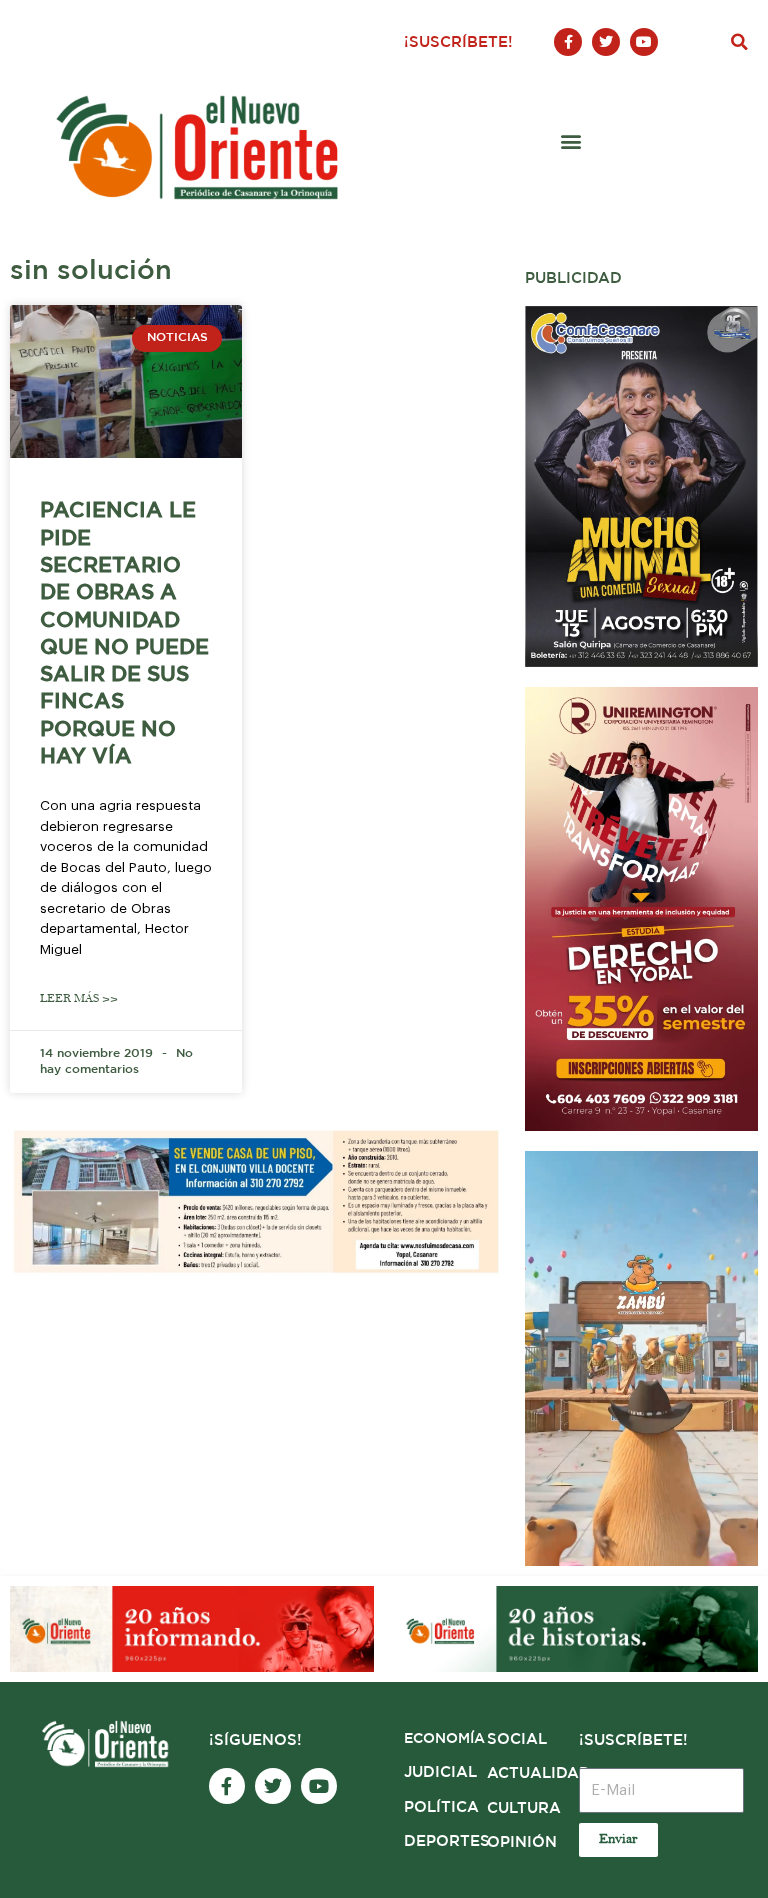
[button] (739, 42)
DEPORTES (447, 1841)
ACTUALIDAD (539, 1773)
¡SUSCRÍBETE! (458, 42)
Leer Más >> (79, 998)
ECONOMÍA (444, 1739)
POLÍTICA (441, 1807)
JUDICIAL (440, 1772)
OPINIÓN (522, 1842)
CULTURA (524, 1808)
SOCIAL (517, 1739)
